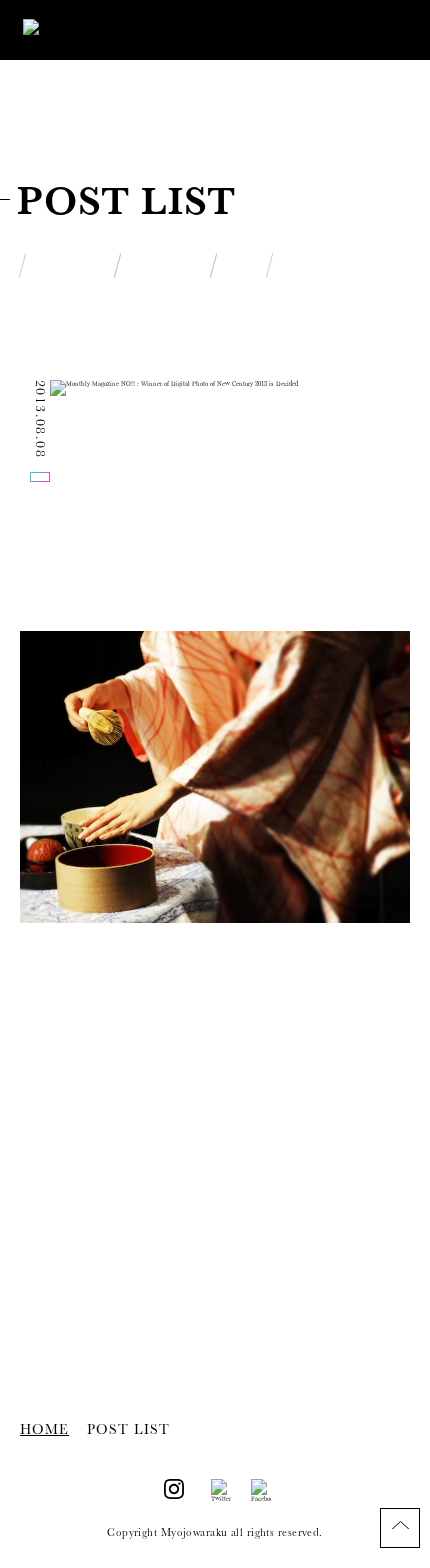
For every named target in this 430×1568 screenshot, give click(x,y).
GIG (242, 269)
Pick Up (70, 269)
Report (166, 269)
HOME (44, 1429)
